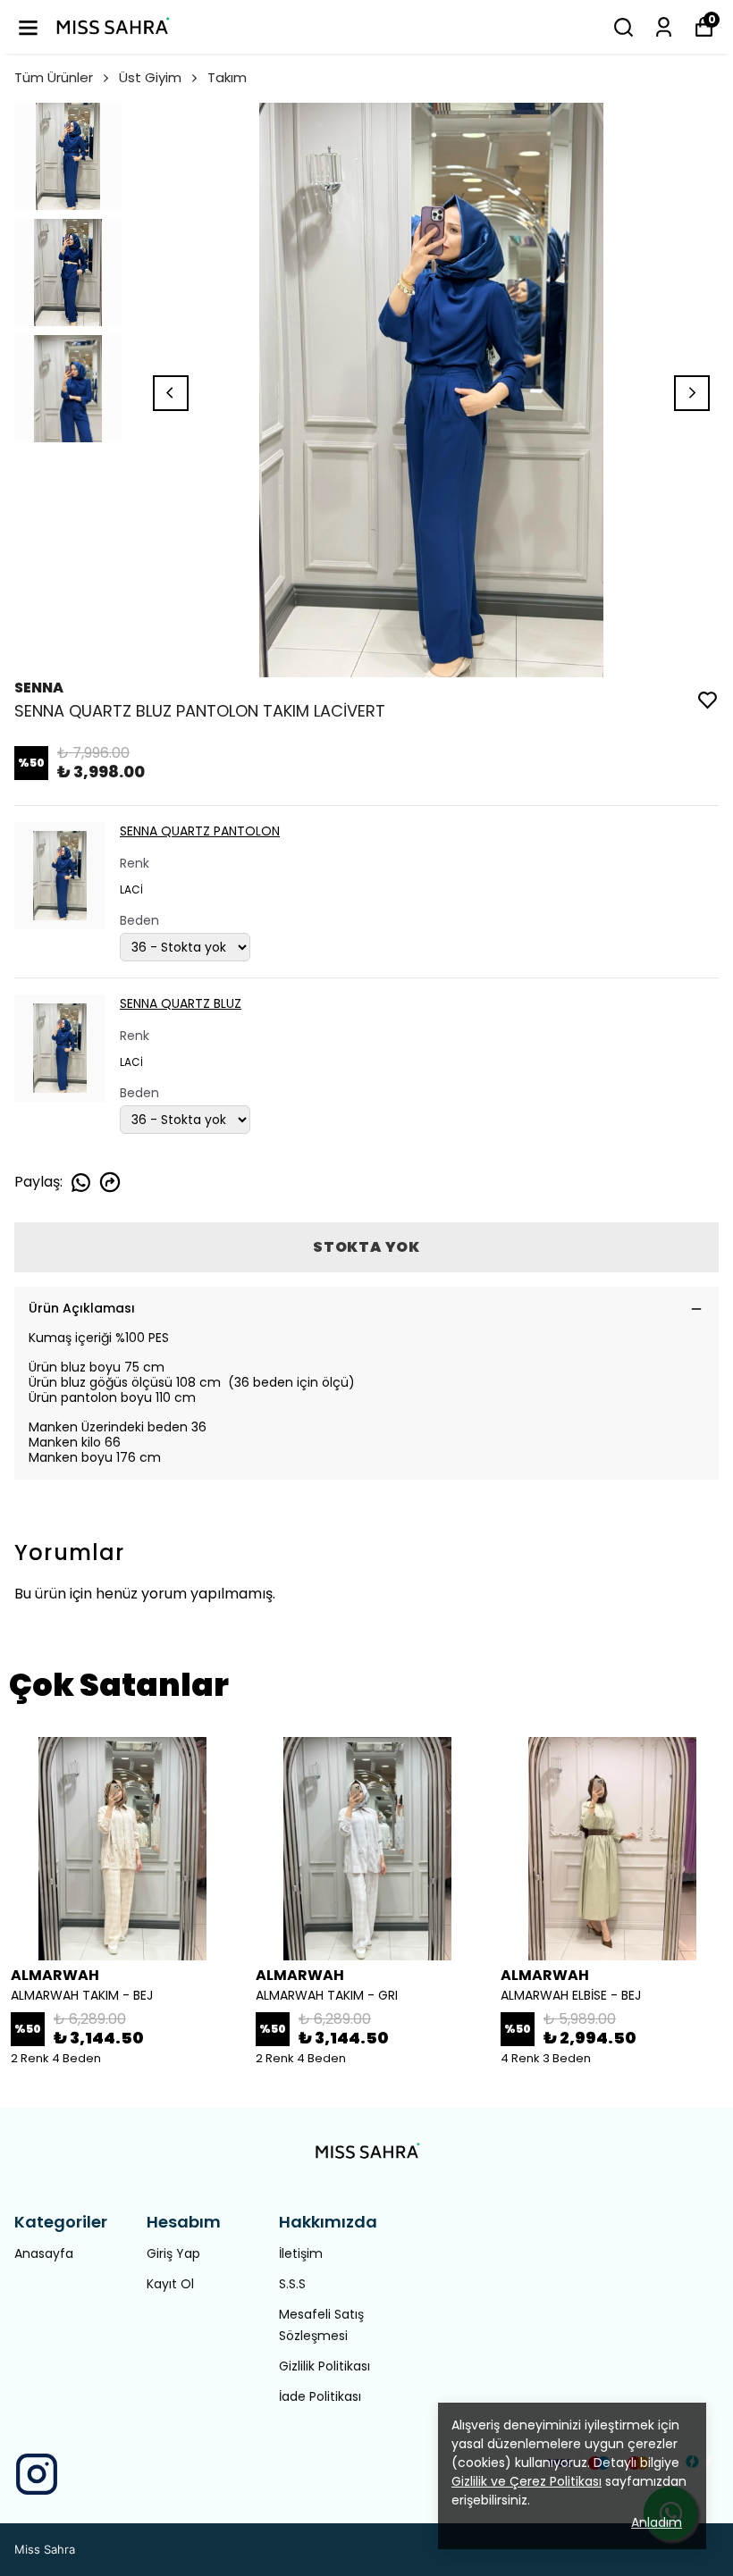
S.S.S (292, 2284)
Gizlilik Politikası (324, 2366)
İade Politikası (320, 2396)
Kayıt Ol (170, 2284)
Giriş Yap (173, 2253)
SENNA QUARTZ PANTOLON (200, 831)
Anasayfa (44, 2253)
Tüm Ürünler (54, 77)
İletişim (301, 2253)
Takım (227, 77)
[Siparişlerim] (664, 27)
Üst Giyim (150, 77)
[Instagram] (37, 2474)
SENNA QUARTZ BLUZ (181, 1003)
